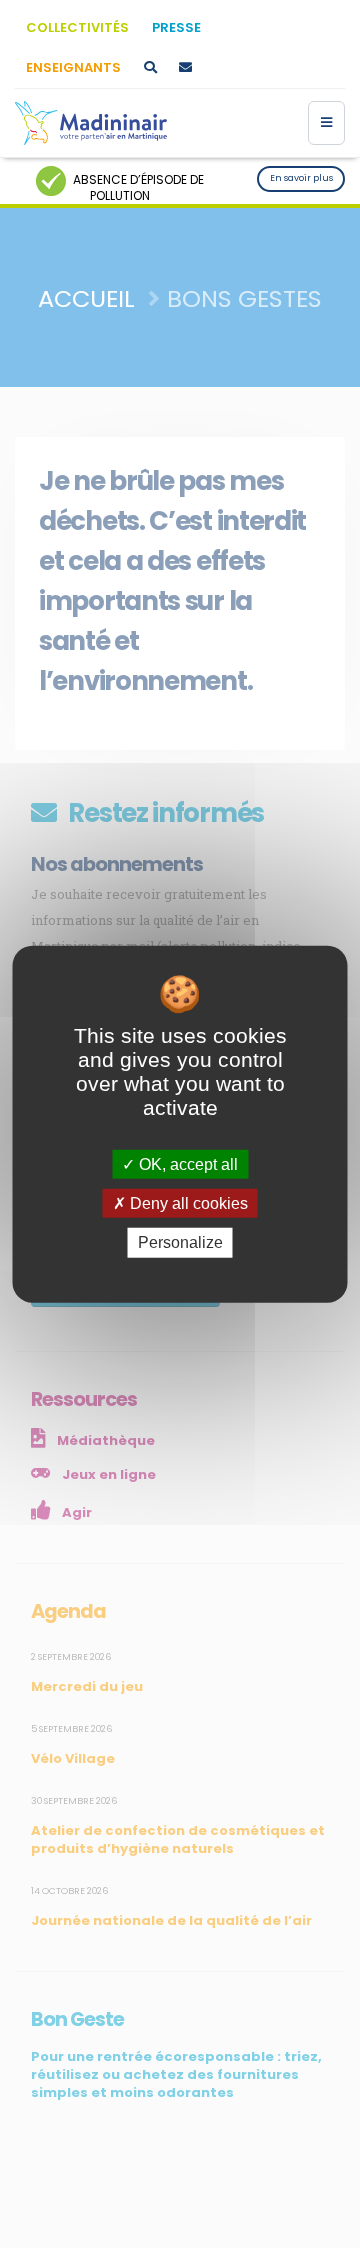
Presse (176, 27)
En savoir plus (301, 178)
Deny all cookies (187, 1203)
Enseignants (73, 67)
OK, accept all (186, 1164)
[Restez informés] (185, 68)
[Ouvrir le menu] (326, 123)
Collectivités (77, 27)
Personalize (180, 1242)
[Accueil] (91, 123)
